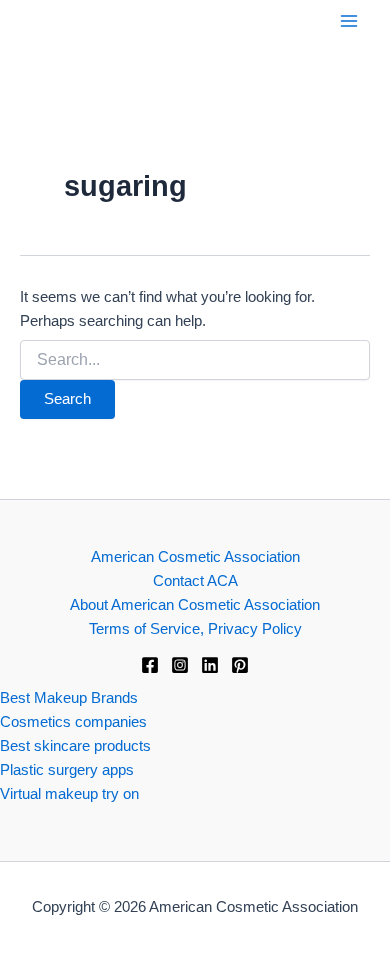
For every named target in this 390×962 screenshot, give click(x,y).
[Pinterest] (240, 665)
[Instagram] (180, 665)
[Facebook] (150, 665)
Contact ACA (195, 581)
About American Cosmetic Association (195, 605)
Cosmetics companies (73, 722)
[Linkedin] (210, 665)
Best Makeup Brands (69, 698)
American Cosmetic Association (195, 557)
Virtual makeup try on (69, 794)
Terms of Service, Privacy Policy (195, 629)
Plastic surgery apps (67, 770)
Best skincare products (75, 746)
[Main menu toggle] (349, 21)
